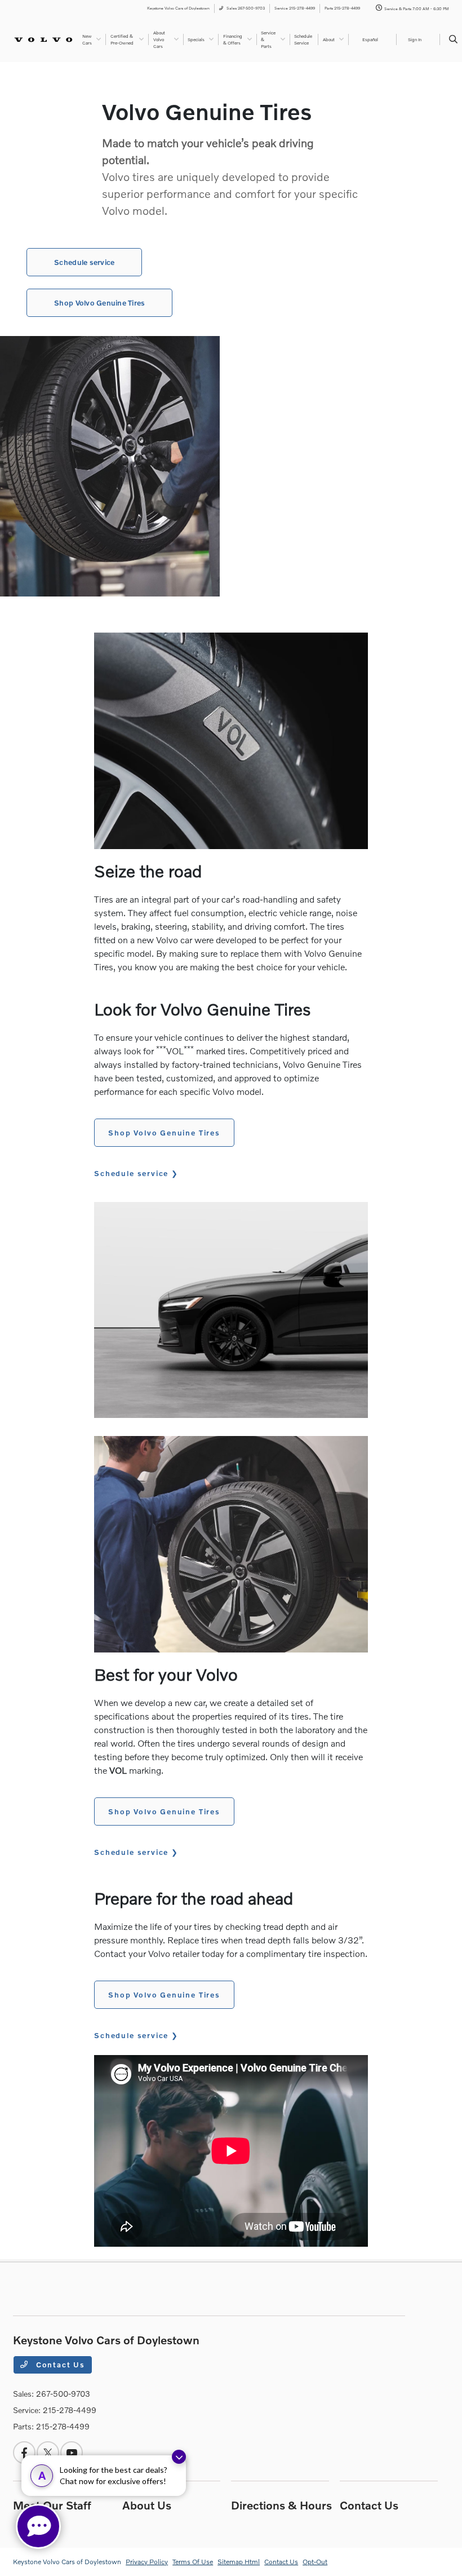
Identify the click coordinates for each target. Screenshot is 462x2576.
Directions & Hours (281, 2505)
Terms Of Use (193, 2562)
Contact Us (59, 2365)
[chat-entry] (38, 2526)
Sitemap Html (239, 2562)
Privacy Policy (147, 2562)
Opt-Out (315, 2562)
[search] (453, 39)
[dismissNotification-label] (179, 2457)
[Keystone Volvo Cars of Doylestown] (43, 39)
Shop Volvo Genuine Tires (99, 303)
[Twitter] (48, 2453)
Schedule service (84, 262)
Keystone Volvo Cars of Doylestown (67, 2562)
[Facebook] (24, 2453)
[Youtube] (72, 2453)
